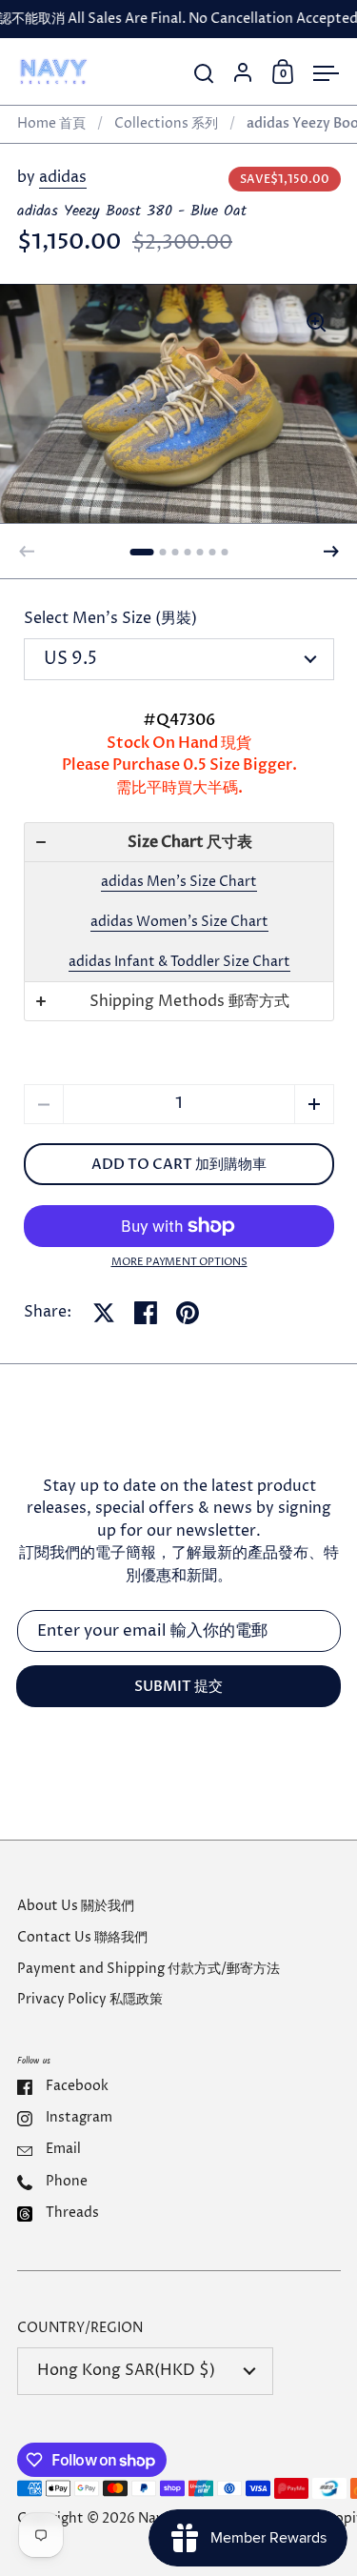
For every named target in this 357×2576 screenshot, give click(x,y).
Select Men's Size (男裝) (110, 619)
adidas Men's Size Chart (179, 882)
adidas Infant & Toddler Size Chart (179, 962)
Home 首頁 (51, 124)
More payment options (179, 1262)
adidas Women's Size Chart (179, 922)
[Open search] (204, 74)
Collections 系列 (166, 124)
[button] (142, 552)
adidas (63, 178)
